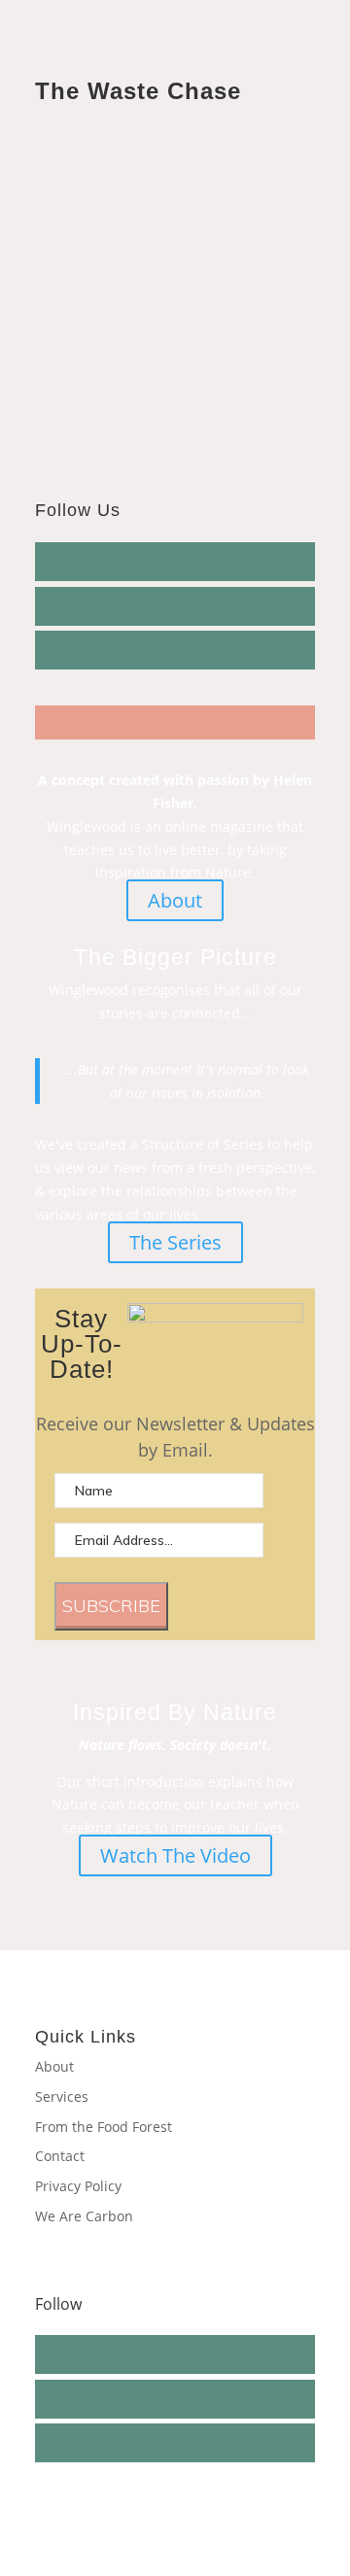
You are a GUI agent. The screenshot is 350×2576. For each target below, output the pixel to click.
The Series (175, 1242)
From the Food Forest (104, 2127)
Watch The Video (175, 1855)
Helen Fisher (103, 244)
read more (89, 383)
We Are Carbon (84, 2216)
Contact (60, 2156)
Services (62, 2096)
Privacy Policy (78, 2186)
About (175, 900)
